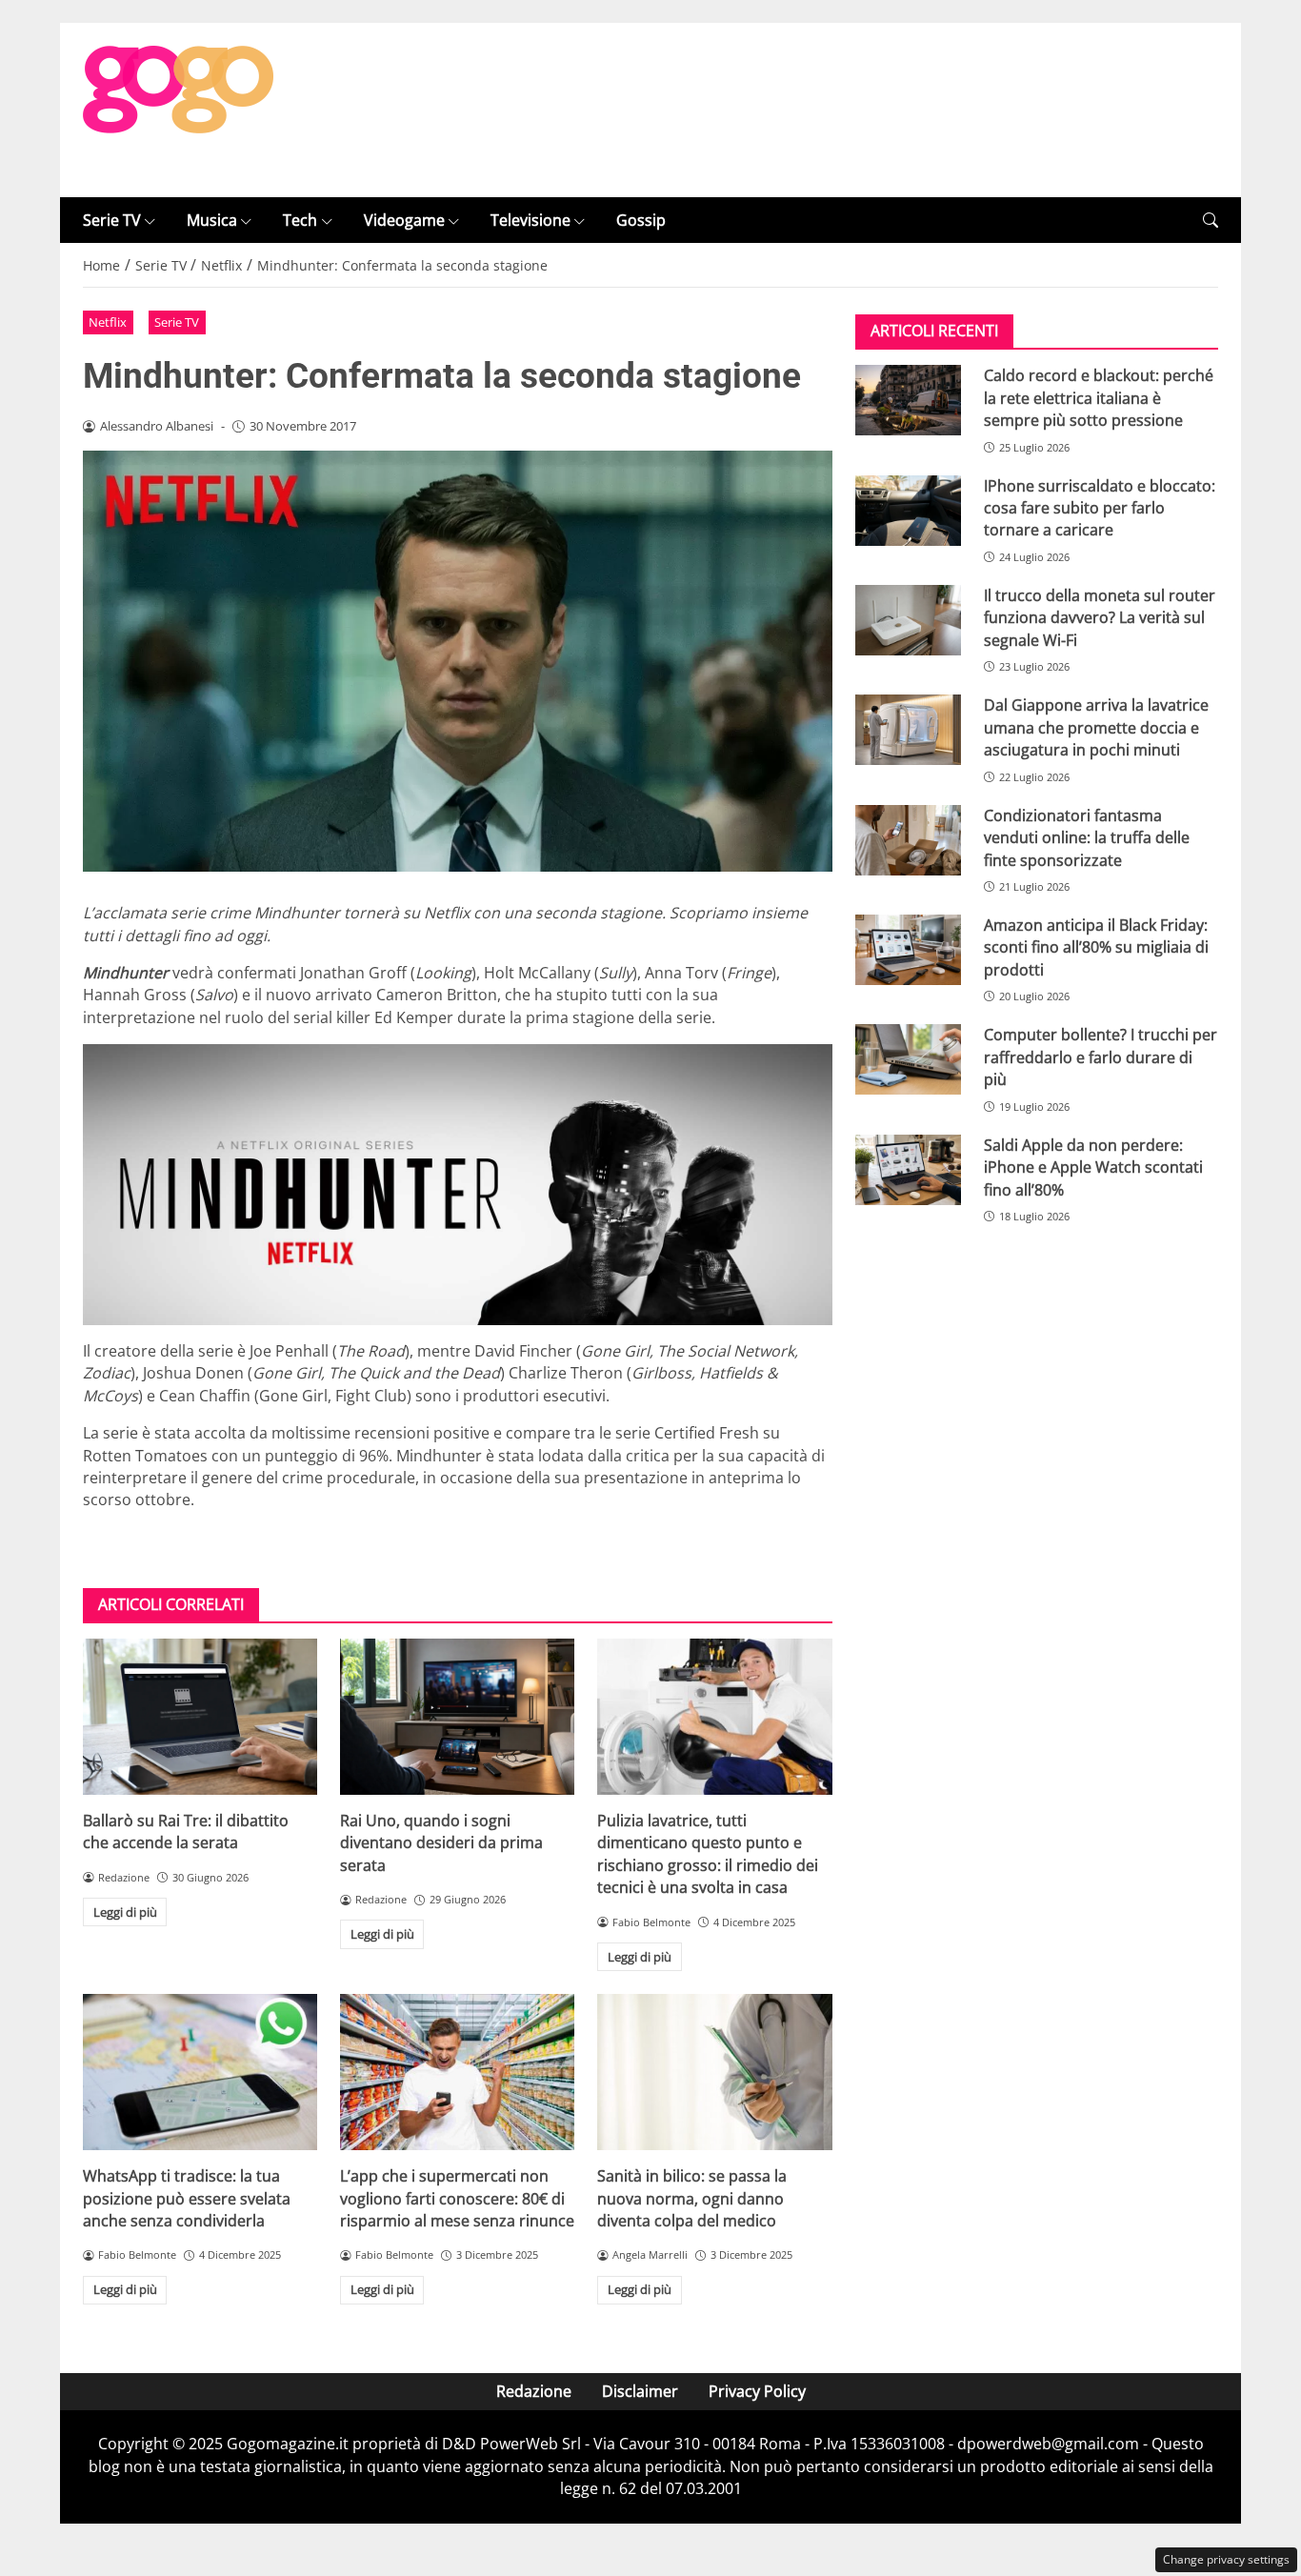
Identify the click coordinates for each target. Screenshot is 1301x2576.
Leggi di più (125, 1912)
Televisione (530, 220)
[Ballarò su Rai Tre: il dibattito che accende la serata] (200, 1717)
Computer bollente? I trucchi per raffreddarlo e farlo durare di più (1101, 1057)
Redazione (534, 2391)
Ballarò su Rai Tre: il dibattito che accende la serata (186, 1831)
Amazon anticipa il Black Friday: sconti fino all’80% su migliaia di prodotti (1096, 947)
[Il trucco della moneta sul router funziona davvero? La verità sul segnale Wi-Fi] (908, 620)
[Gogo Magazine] (178, 109)
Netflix (108, 322)
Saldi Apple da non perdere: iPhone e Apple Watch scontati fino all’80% (1093, 1167)
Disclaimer (640, 2391)
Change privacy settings (1226, 2559)
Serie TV (112, 220)
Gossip (641, 220)
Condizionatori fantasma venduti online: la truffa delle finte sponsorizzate (1087, 838)
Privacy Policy (757, 2391)
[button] (1211, 221)
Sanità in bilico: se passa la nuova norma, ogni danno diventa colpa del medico (692, 2198)
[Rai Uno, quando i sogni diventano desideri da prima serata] (457, 1717)
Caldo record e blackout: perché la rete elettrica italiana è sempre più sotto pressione (1099, 398)
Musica (212, 220)
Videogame (404, 220)
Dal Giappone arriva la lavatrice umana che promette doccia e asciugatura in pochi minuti (1096, 727)
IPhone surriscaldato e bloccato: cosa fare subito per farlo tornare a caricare (1100, 508)
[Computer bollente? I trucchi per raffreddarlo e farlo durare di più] (908, 1059)
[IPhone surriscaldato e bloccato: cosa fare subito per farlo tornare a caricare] (908, 511)
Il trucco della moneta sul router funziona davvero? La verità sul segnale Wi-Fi (1100, 618)
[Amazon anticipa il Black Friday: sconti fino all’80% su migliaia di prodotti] (908, 950)
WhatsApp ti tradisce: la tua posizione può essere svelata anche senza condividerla (187, 2198)
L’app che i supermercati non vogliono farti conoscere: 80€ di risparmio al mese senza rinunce (457, 2198)
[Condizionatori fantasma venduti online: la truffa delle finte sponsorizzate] (908, 840)
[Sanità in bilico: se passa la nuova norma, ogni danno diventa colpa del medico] (714, 2072)
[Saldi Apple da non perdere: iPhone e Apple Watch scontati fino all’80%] (908, 1170)
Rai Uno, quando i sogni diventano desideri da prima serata (441, 1843)
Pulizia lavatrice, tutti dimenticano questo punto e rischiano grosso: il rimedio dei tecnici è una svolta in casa (708, 1854)
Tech (300, 220)
